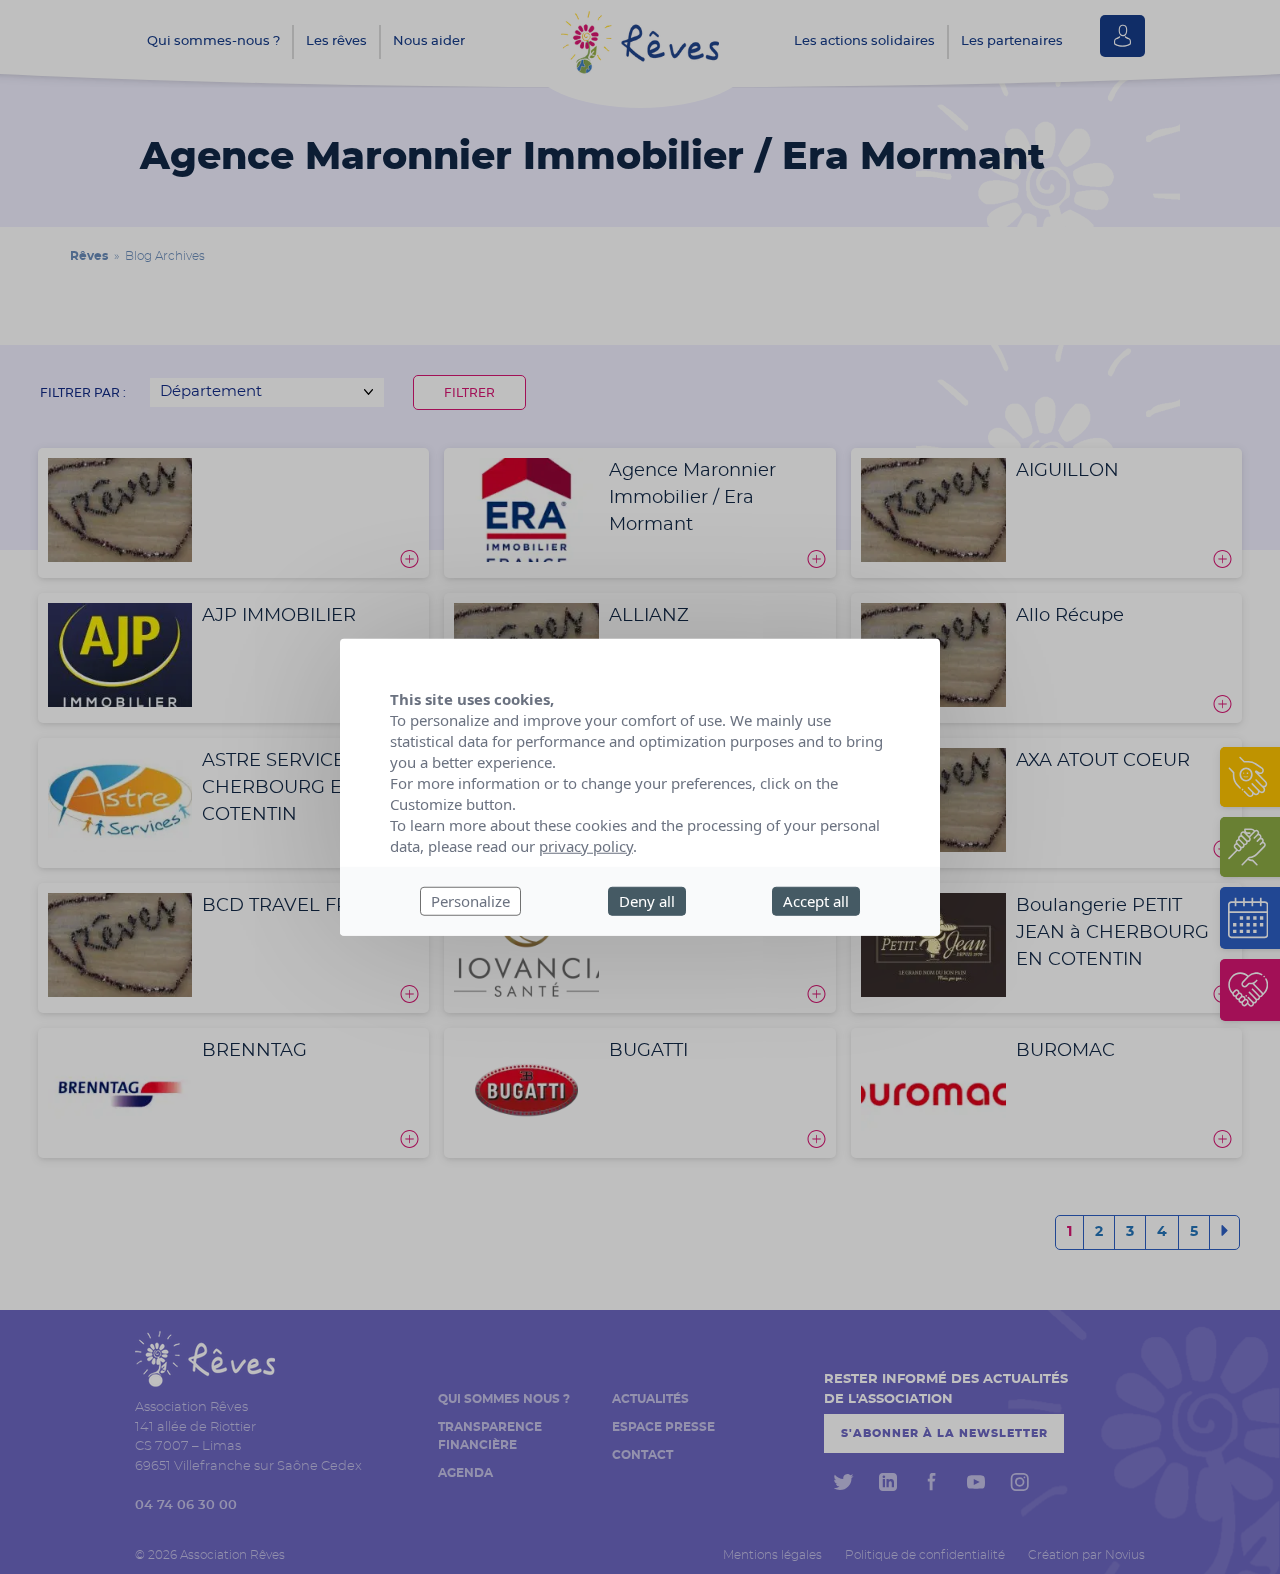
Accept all (816, 901)
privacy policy (586, 846)
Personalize (470, 901)
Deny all (647, 901)
